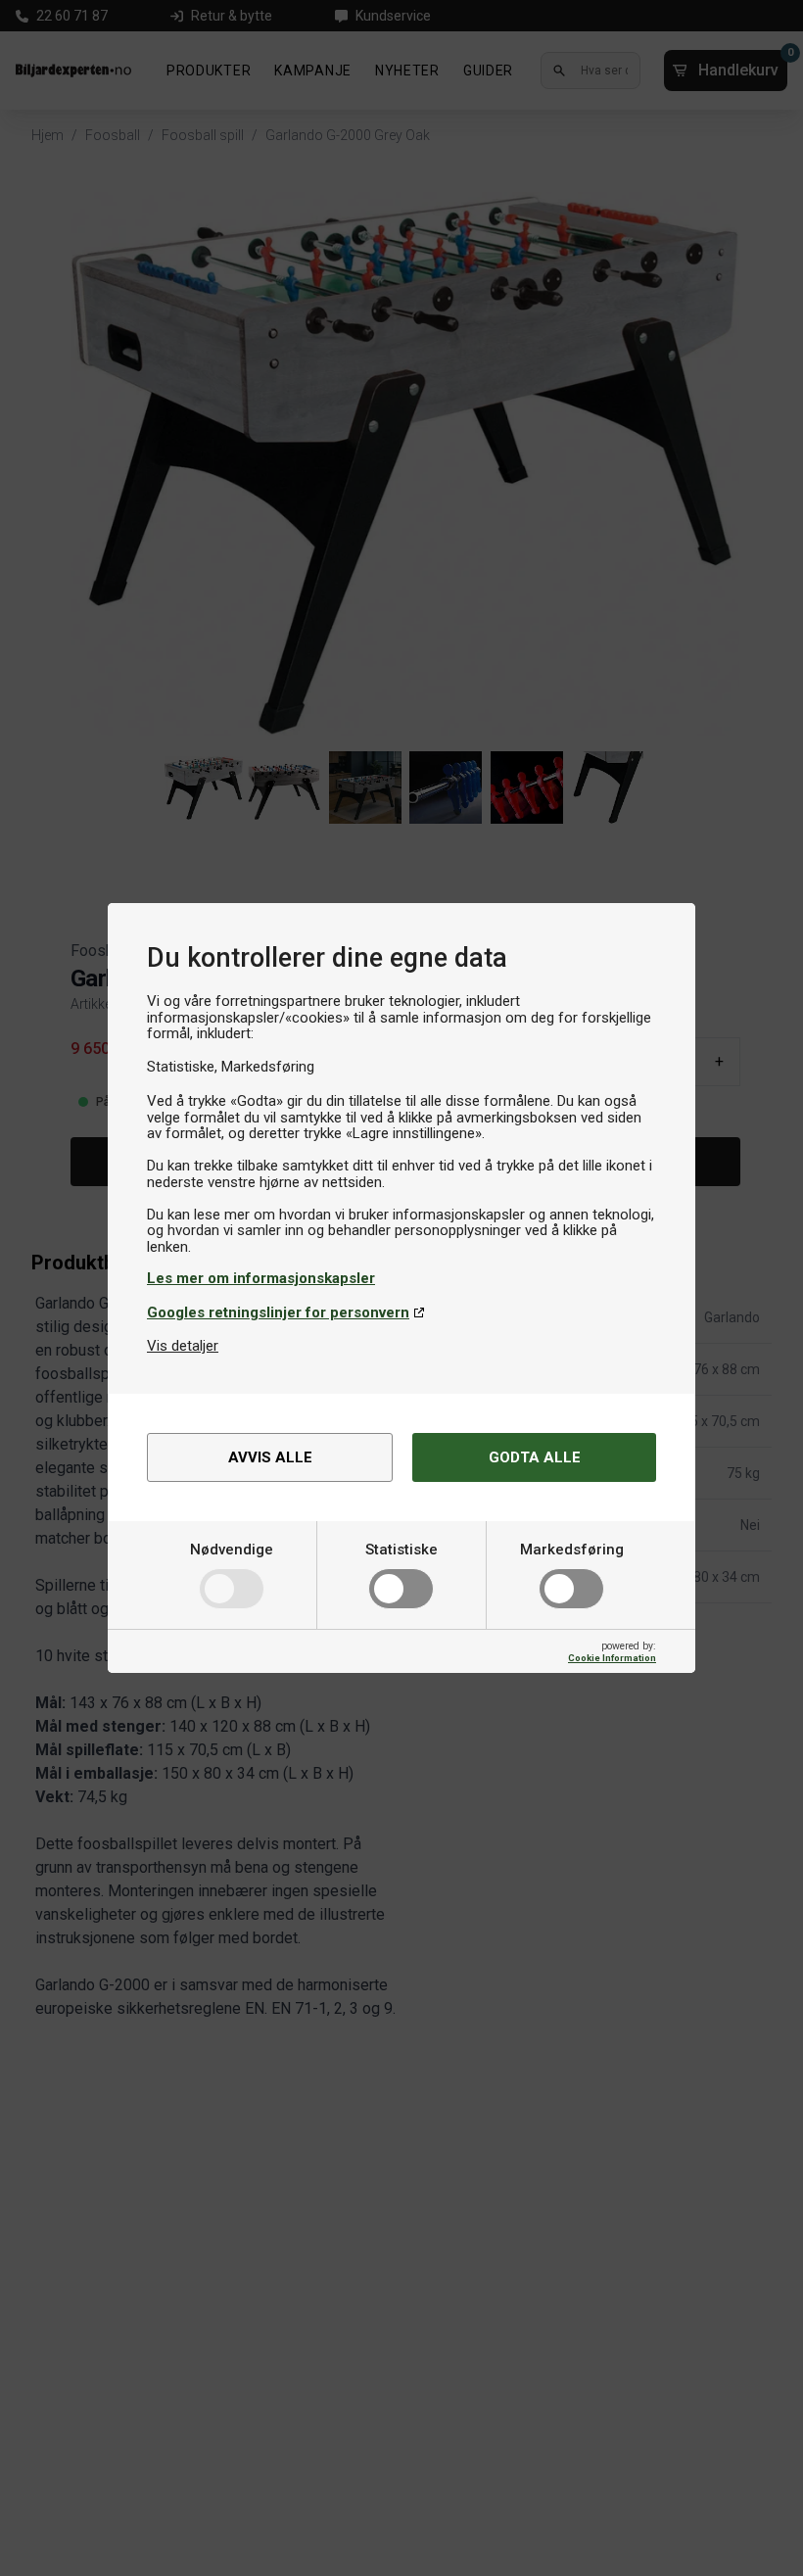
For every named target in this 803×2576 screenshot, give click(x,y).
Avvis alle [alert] (270, 1457)
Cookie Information (612, 1658)
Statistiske (401, 1550)
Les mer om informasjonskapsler (261, 1278)
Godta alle (535, 1457)
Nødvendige (232, 1550)
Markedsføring (572, 1550)
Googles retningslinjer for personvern (278, 1312)
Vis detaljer (183, 1346)
